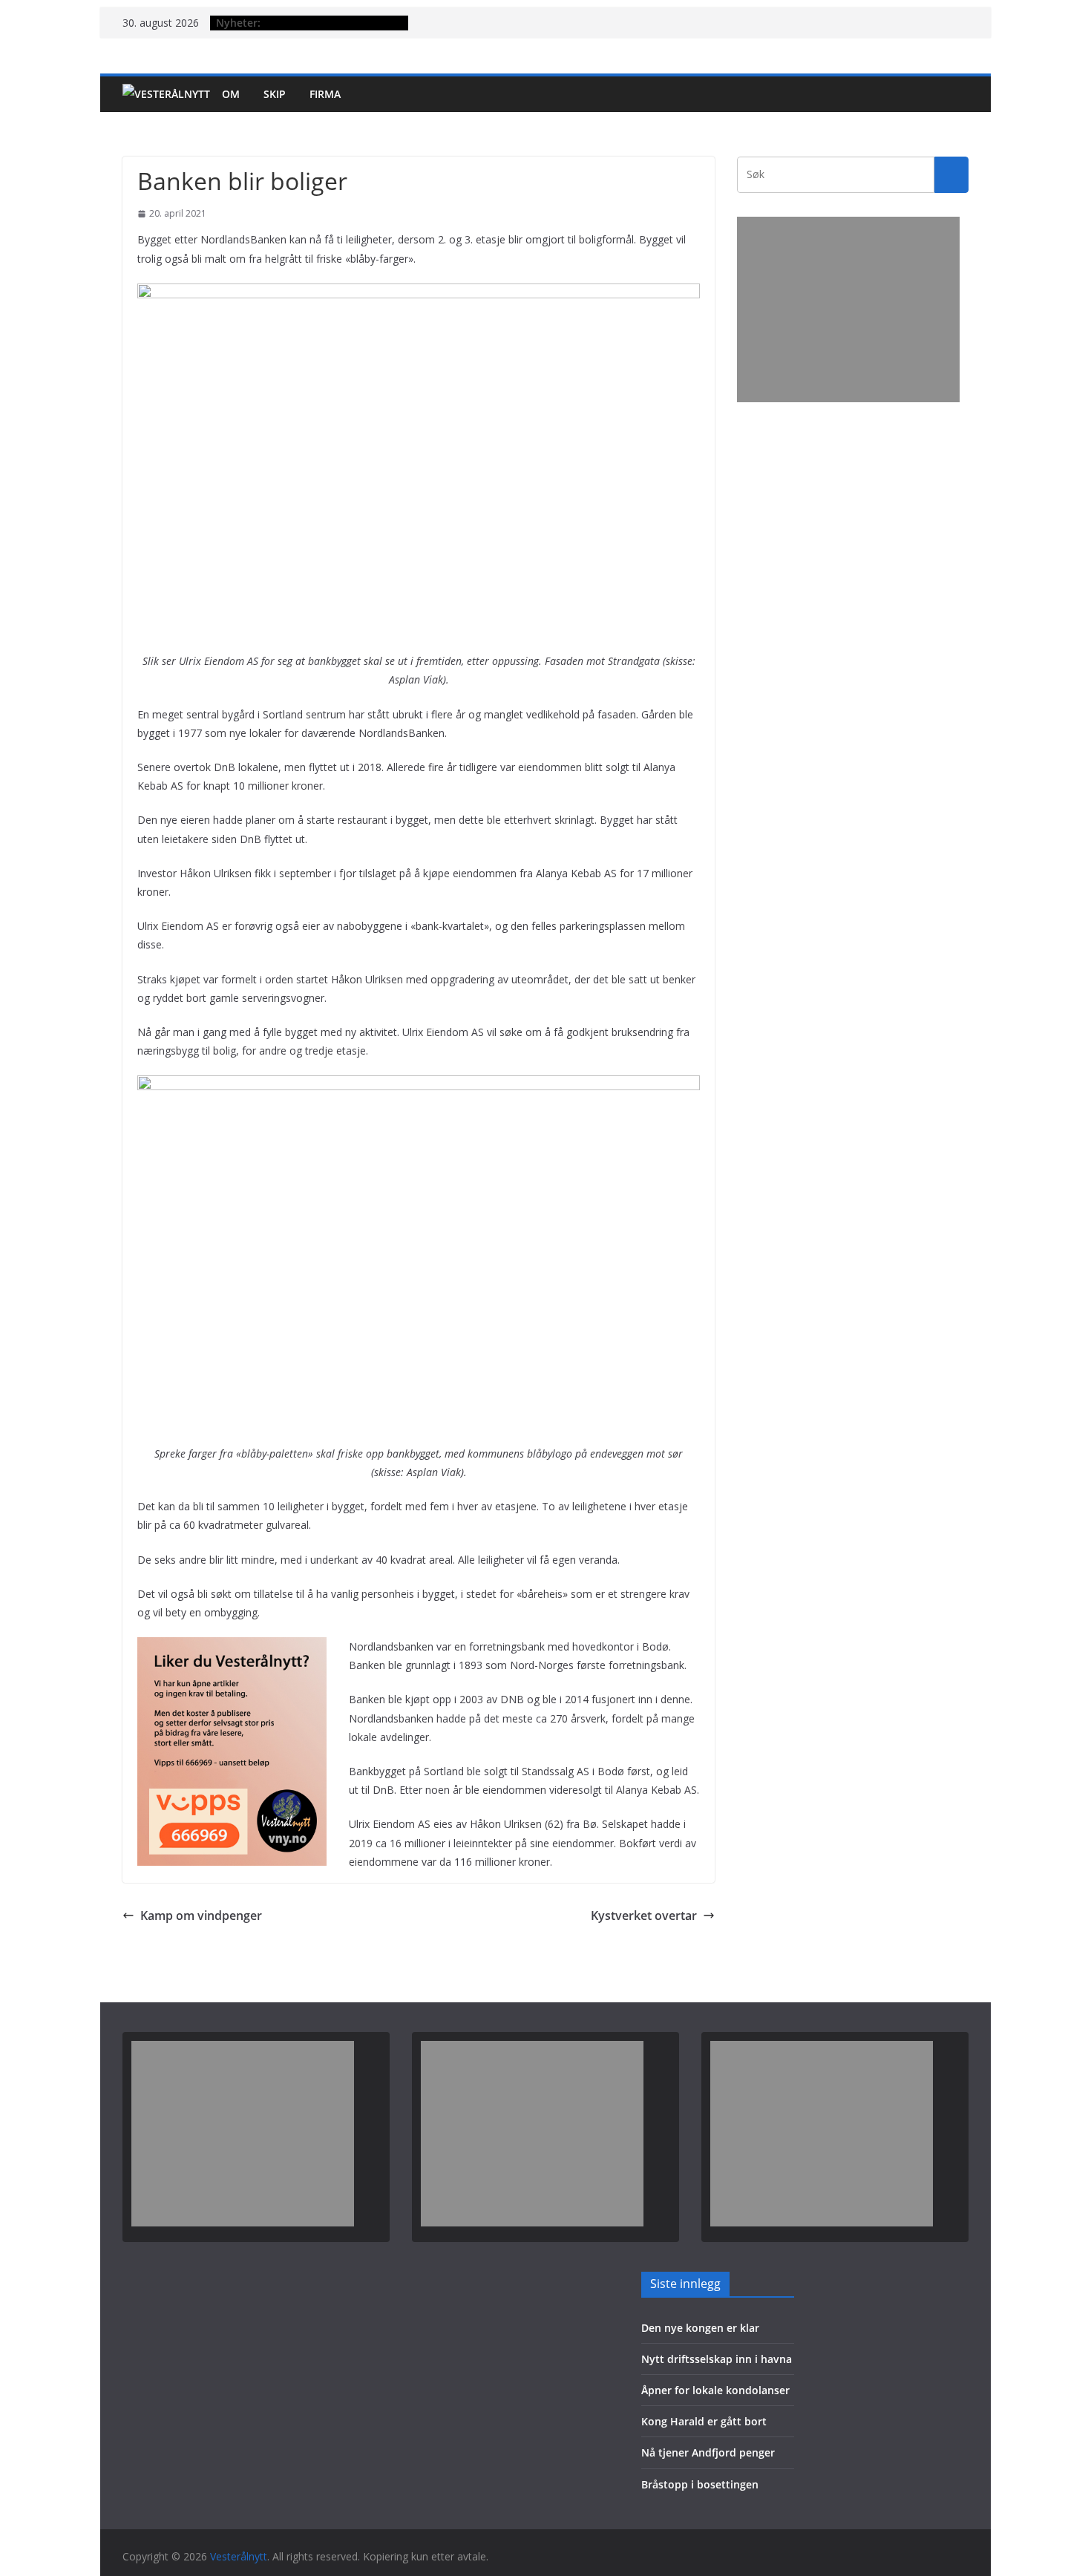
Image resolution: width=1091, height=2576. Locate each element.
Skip (275, 94)
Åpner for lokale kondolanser (715, 2390)
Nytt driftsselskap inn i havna (717, 2359)
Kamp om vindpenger (201, 1915)
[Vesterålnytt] (166, 94)
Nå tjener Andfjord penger (708, 2452)
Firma (325, 94)
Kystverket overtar (644, 1915)
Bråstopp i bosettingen (700, 2484)
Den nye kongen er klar (700, 2328)
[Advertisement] (848, 309)
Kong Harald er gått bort (704, 2421)
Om (231, 94)
